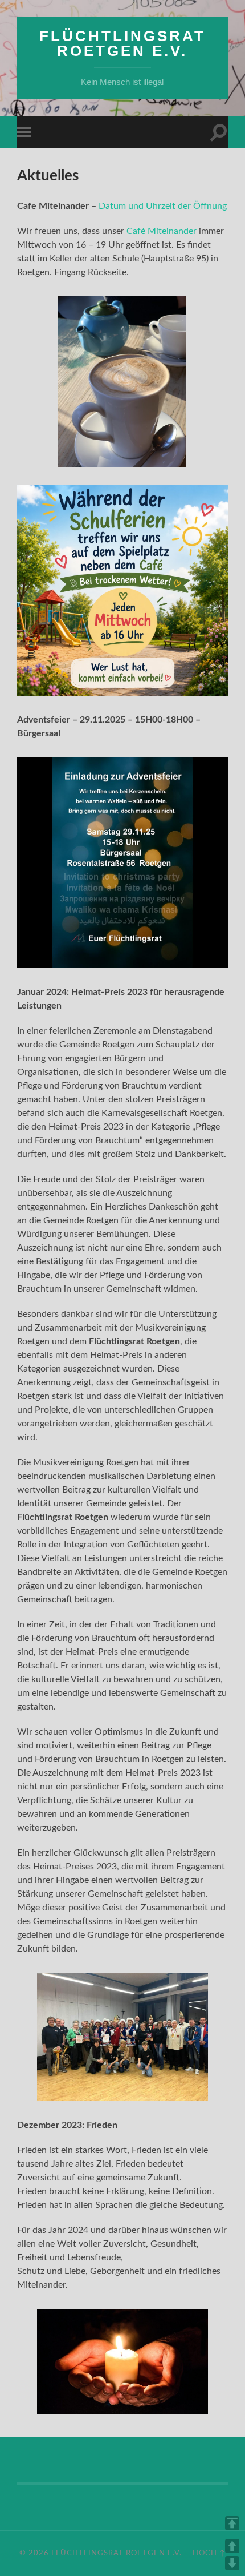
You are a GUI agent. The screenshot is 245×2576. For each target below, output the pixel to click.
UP (232, 2546)
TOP (232, 2523)
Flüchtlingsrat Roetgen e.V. (122, 43)
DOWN (232, 2563)
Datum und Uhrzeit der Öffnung (163, 206)
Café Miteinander (162, 231)
